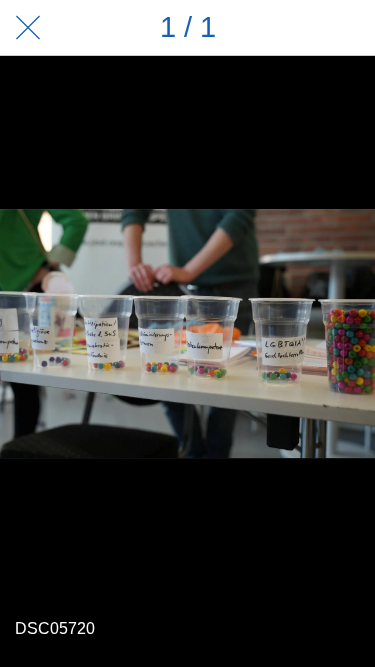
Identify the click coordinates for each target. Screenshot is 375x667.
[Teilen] (295, 28)
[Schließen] (28, 28)
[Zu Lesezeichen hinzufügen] (347, 28)
